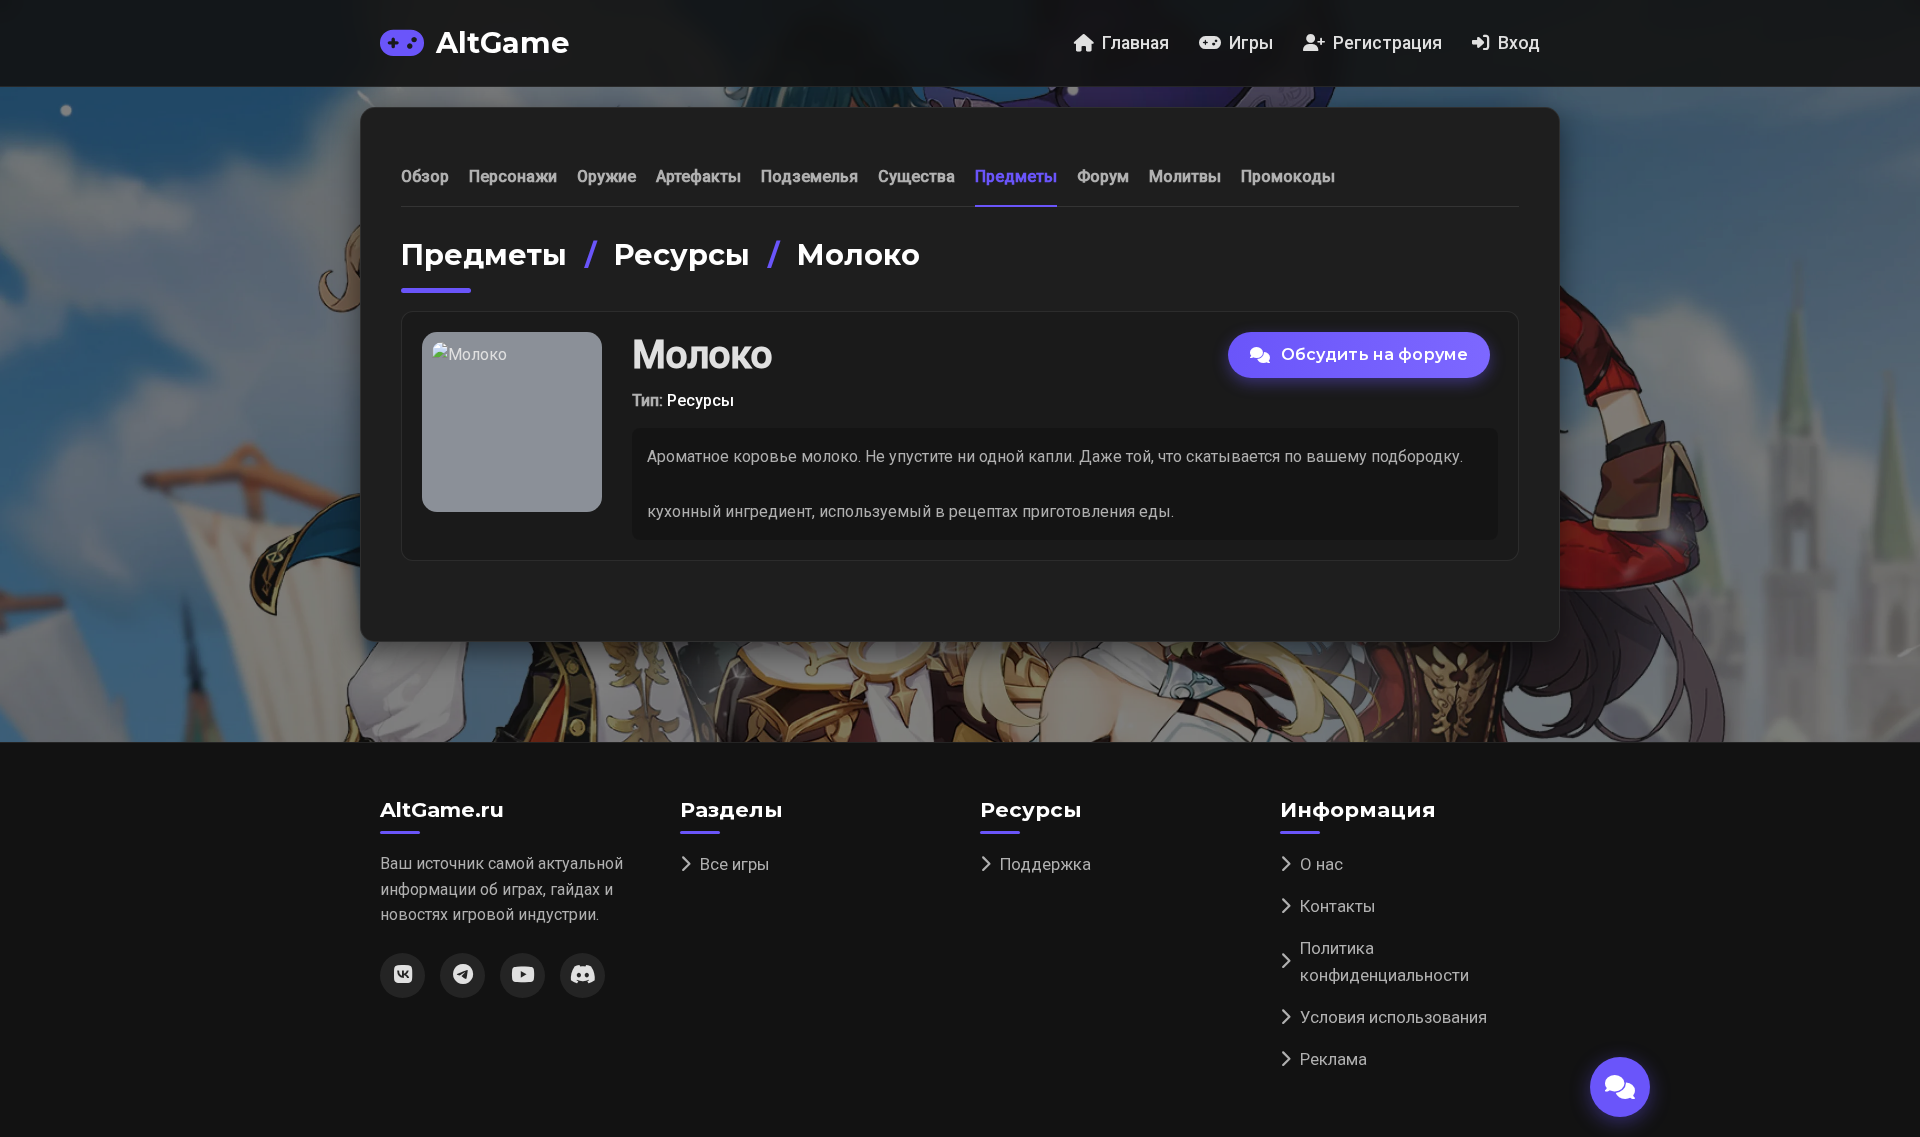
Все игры (735, 864)
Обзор (425, 176)
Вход (1519, 43)
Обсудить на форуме (1374, 354)
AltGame (502, 42)
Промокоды (1288, 176)
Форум (1103, 176)
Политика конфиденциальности (1384, 961)
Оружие (606, 176)
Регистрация (1387, 43)
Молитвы (1185, 176)
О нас (1321, 864)
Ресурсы (682, 254)
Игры (1251, 43)
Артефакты (698, 176)
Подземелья (809, 176)
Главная (1135, 43)
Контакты (1338, 906)
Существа (916, 176)
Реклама (1333, 1059)
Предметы (1016, 176)
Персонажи (513, 176)
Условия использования (1393, 1017)
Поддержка (1045, 864)
